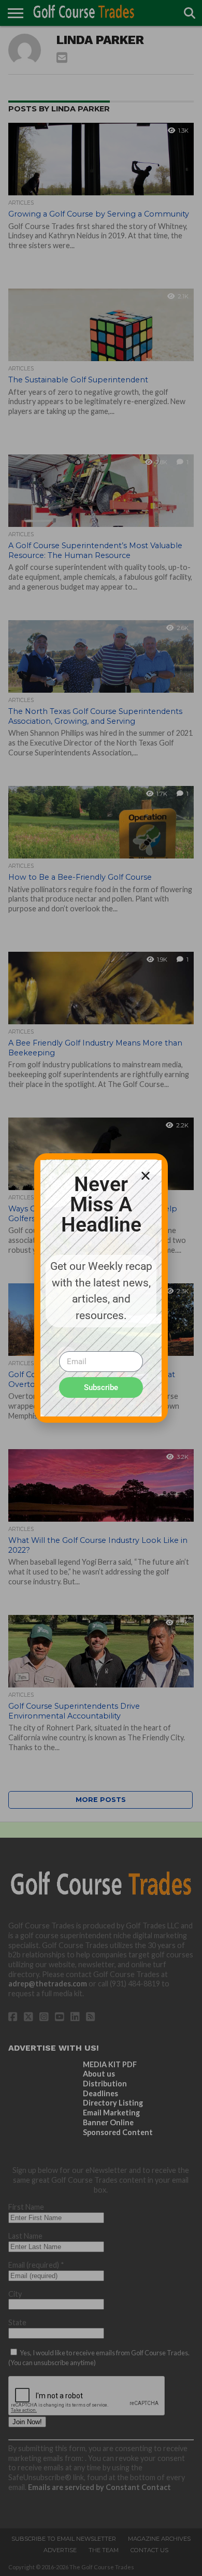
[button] (146, 1176)
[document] (101, 1288)
